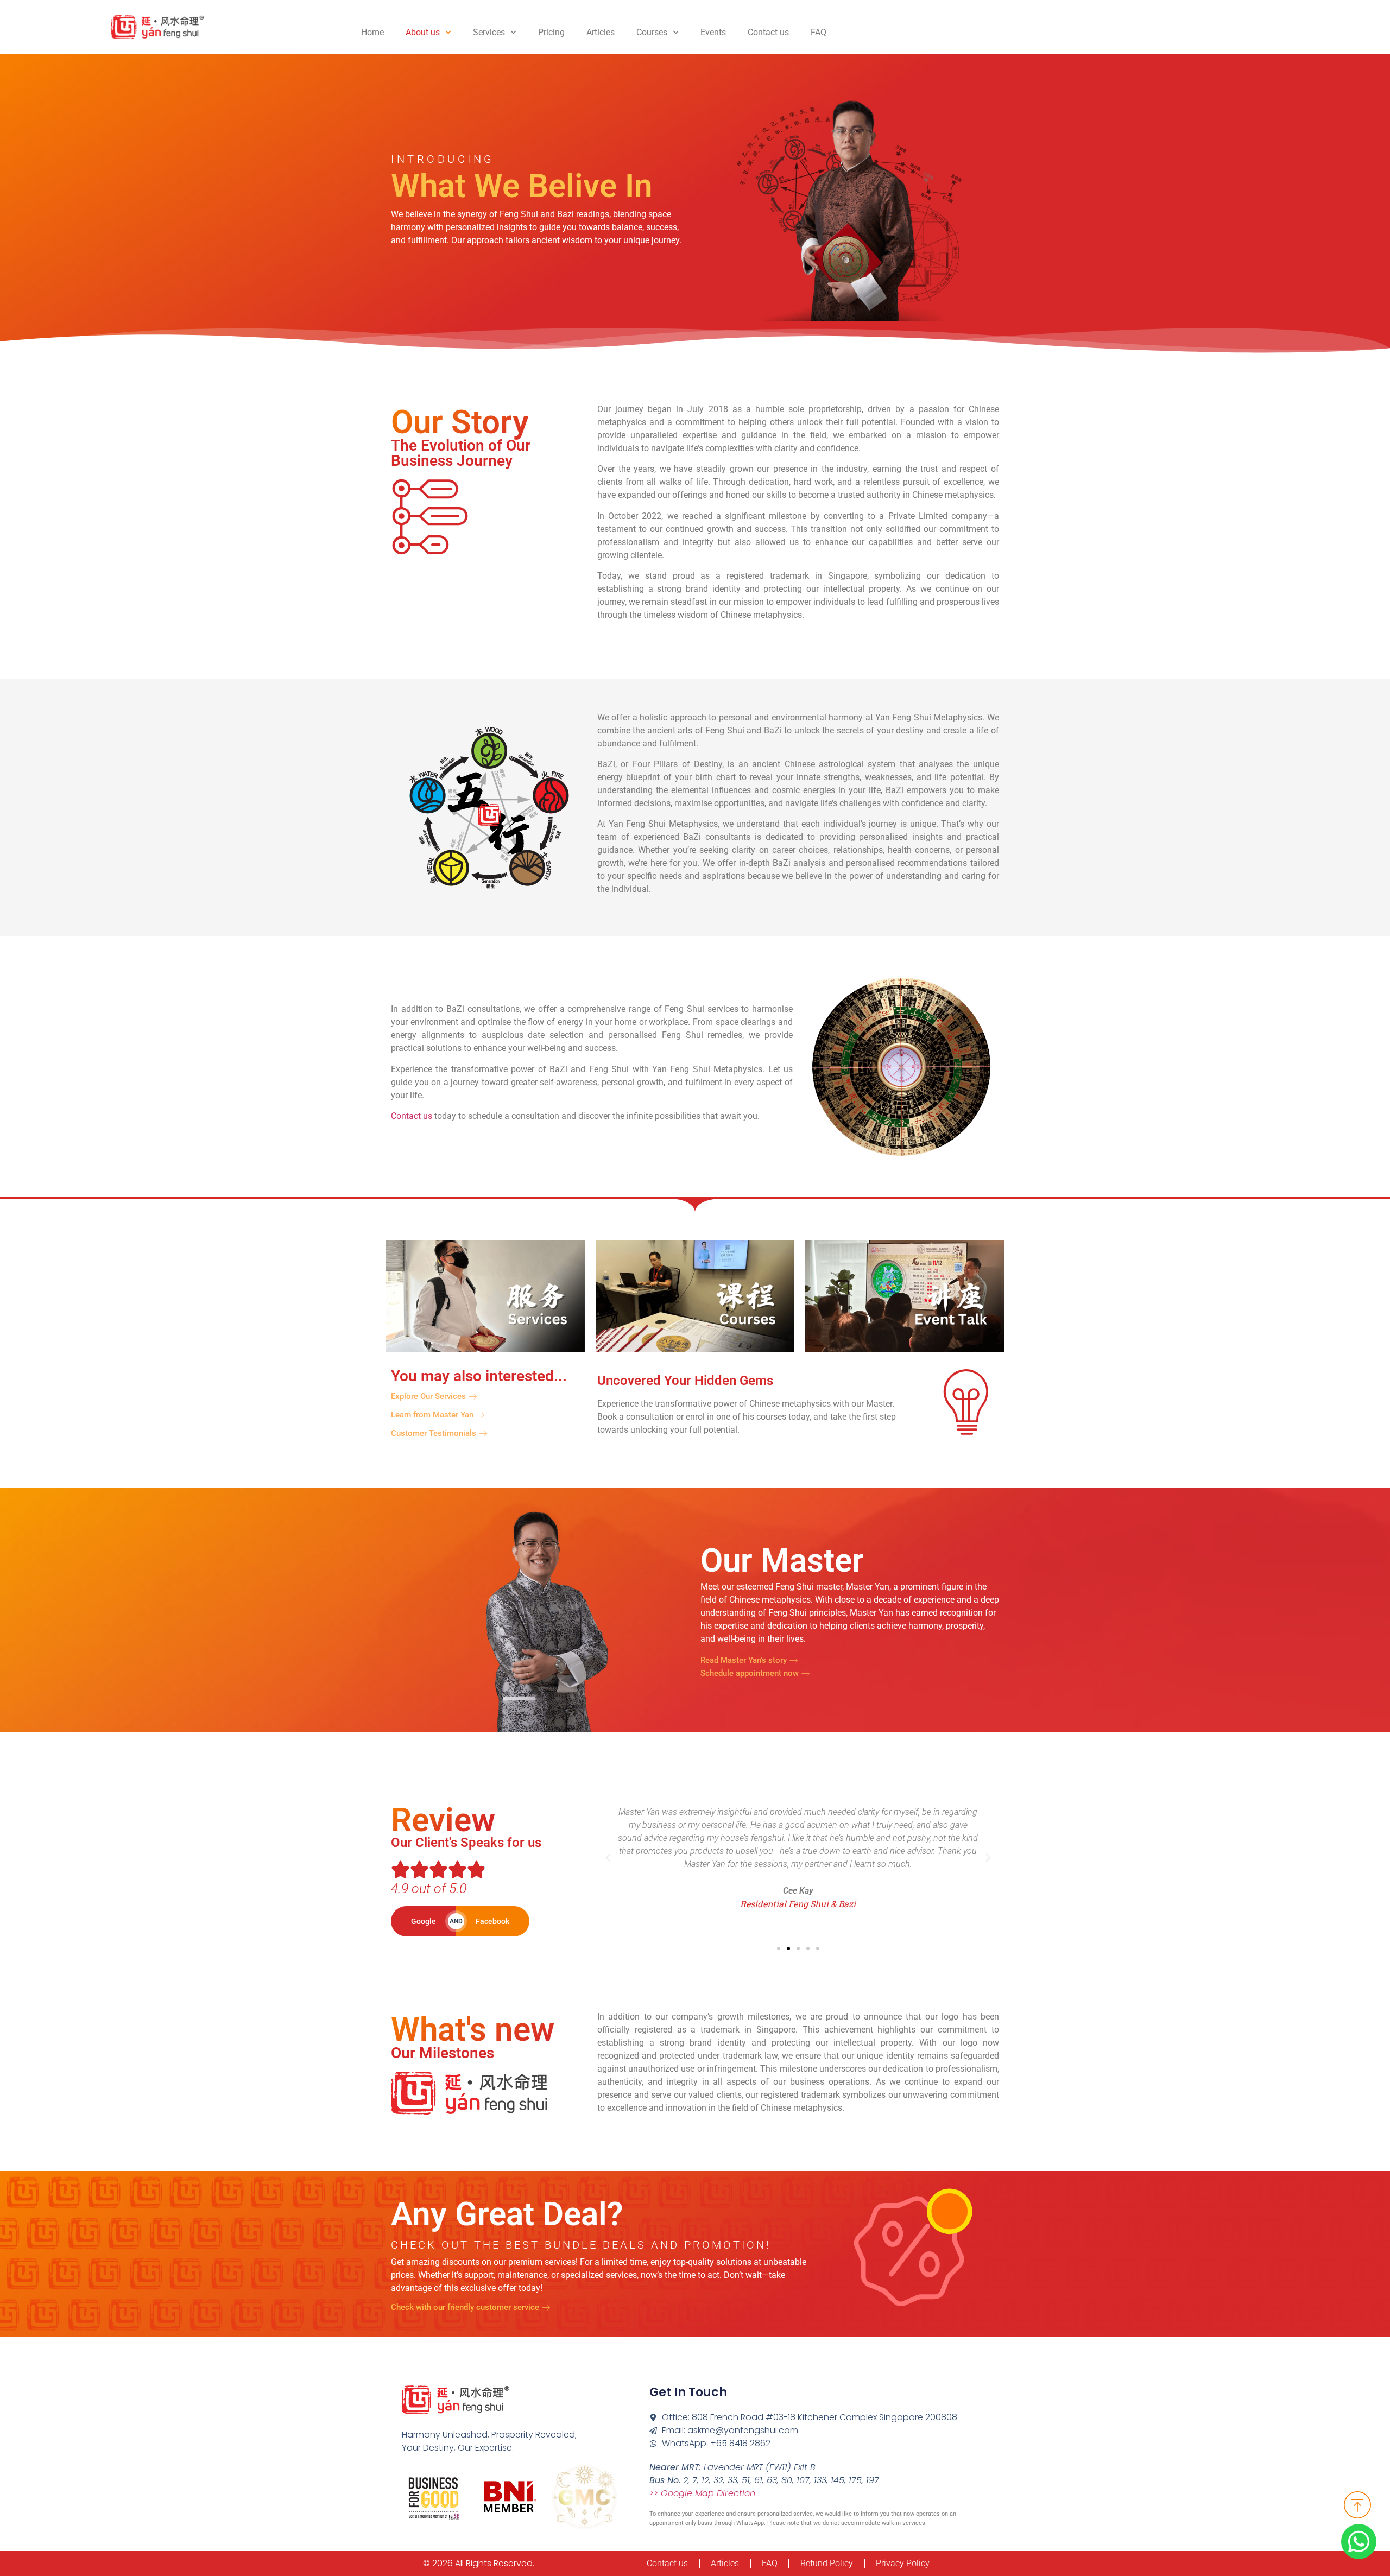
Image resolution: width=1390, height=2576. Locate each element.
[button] (608, 1858)
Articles (601, 32)
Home (372, 32)
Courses (652, 32)
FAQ (819, 32)
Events (713, 32)
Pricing (551, 32)
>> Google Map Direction (702, 2493)
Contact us (768, 32)
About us (423, 32)
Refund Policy (827, 2563)
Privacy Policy (903, 2563)
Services (489, 32)
